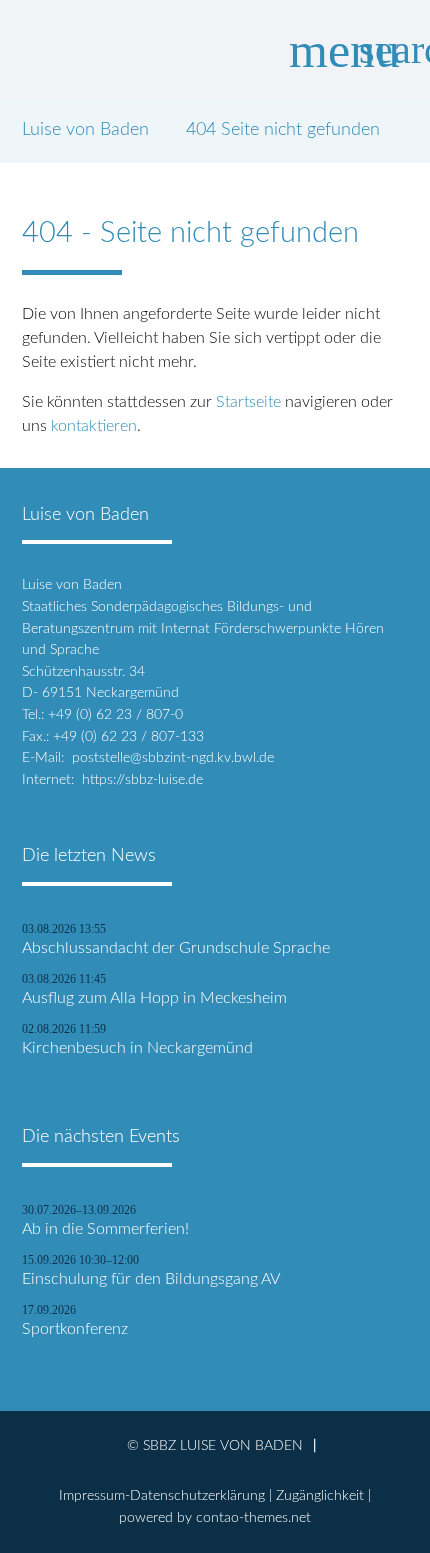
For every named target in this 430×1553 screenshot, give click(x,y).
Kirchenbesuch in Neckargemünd (137, 1048)
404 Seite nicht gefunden (283, 130)
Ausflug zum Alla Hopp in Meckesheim (154, 998)
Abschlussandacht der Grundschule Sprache (176, 948)
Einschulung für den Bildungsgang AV (151, 1279)
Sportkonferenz (75, 1329)
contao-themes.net (253, 1517)
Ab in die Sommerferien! (105, 1229)
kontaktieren (94, 426)
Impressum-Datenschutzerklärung (162, 1495)
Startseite (248, 402)
